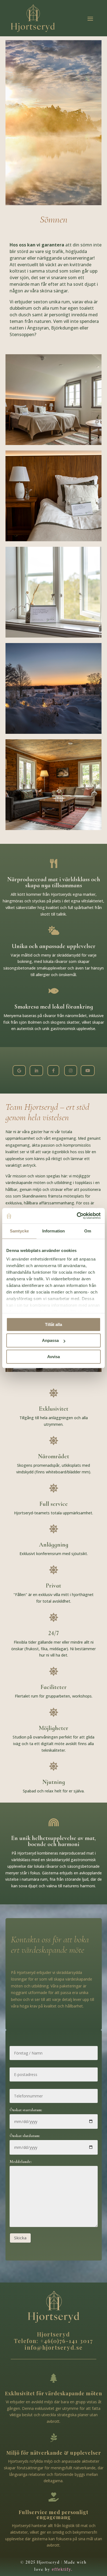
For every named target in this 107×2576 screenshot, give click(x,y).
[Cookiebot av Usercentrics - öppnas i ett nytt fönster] (77, 1216)
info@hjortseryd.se (54, 2347)
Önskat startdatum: (26, 2110)
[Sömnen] (19, 1075)
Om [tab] (88, 1231)
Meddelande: (21, 2162)
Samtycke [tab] (19, 1231)
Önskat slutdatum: (25, 2136)
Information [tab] (54, 1231)
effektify (61, 2569)
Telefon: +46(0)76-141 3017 (54, 2341)
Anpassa (50, 1340)
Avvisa (54, 1357)
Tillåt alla (54, 1324)
